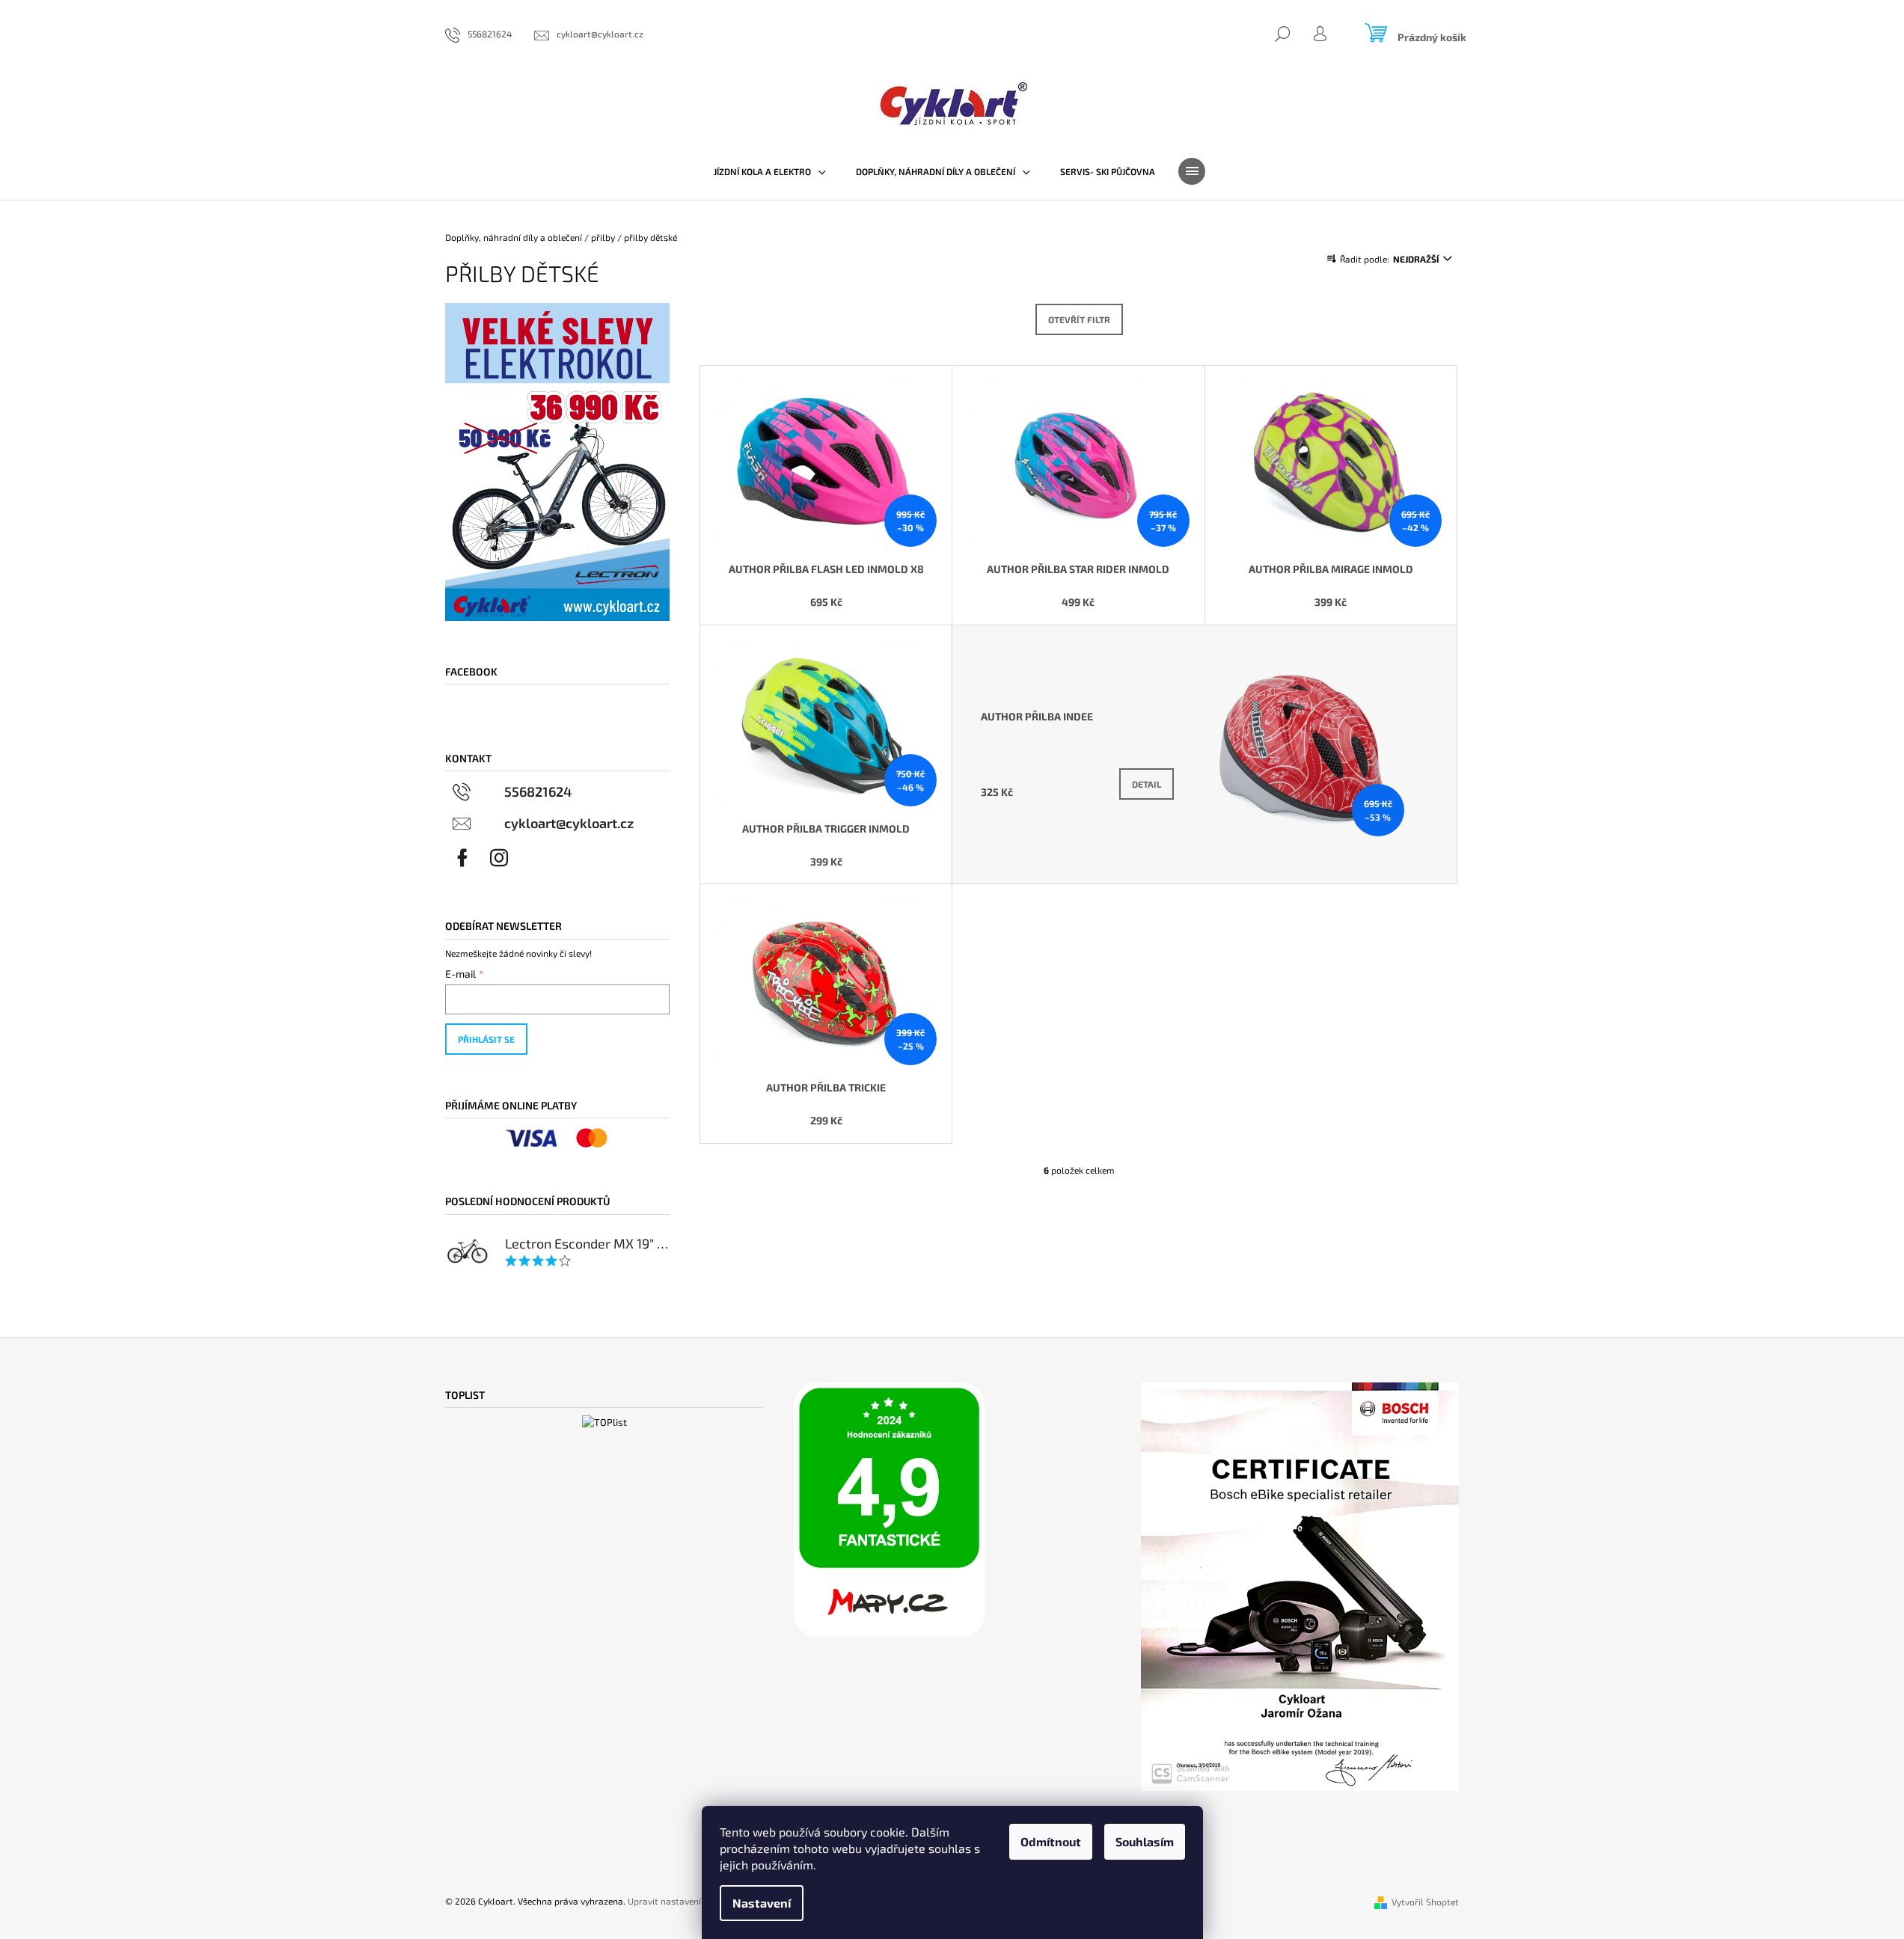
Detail (1147, 784)
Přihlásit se (486, 1039)
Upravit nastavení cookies (681, 1901)
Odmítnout (1051, 1841)
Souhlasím (1145, 1841)
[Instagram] (499, 858)
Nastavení (762, 1903)
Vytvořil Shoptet (1425, 1902)
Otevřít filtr (1079, 319)
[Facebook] (462, 858)
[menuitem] (770, 171)
